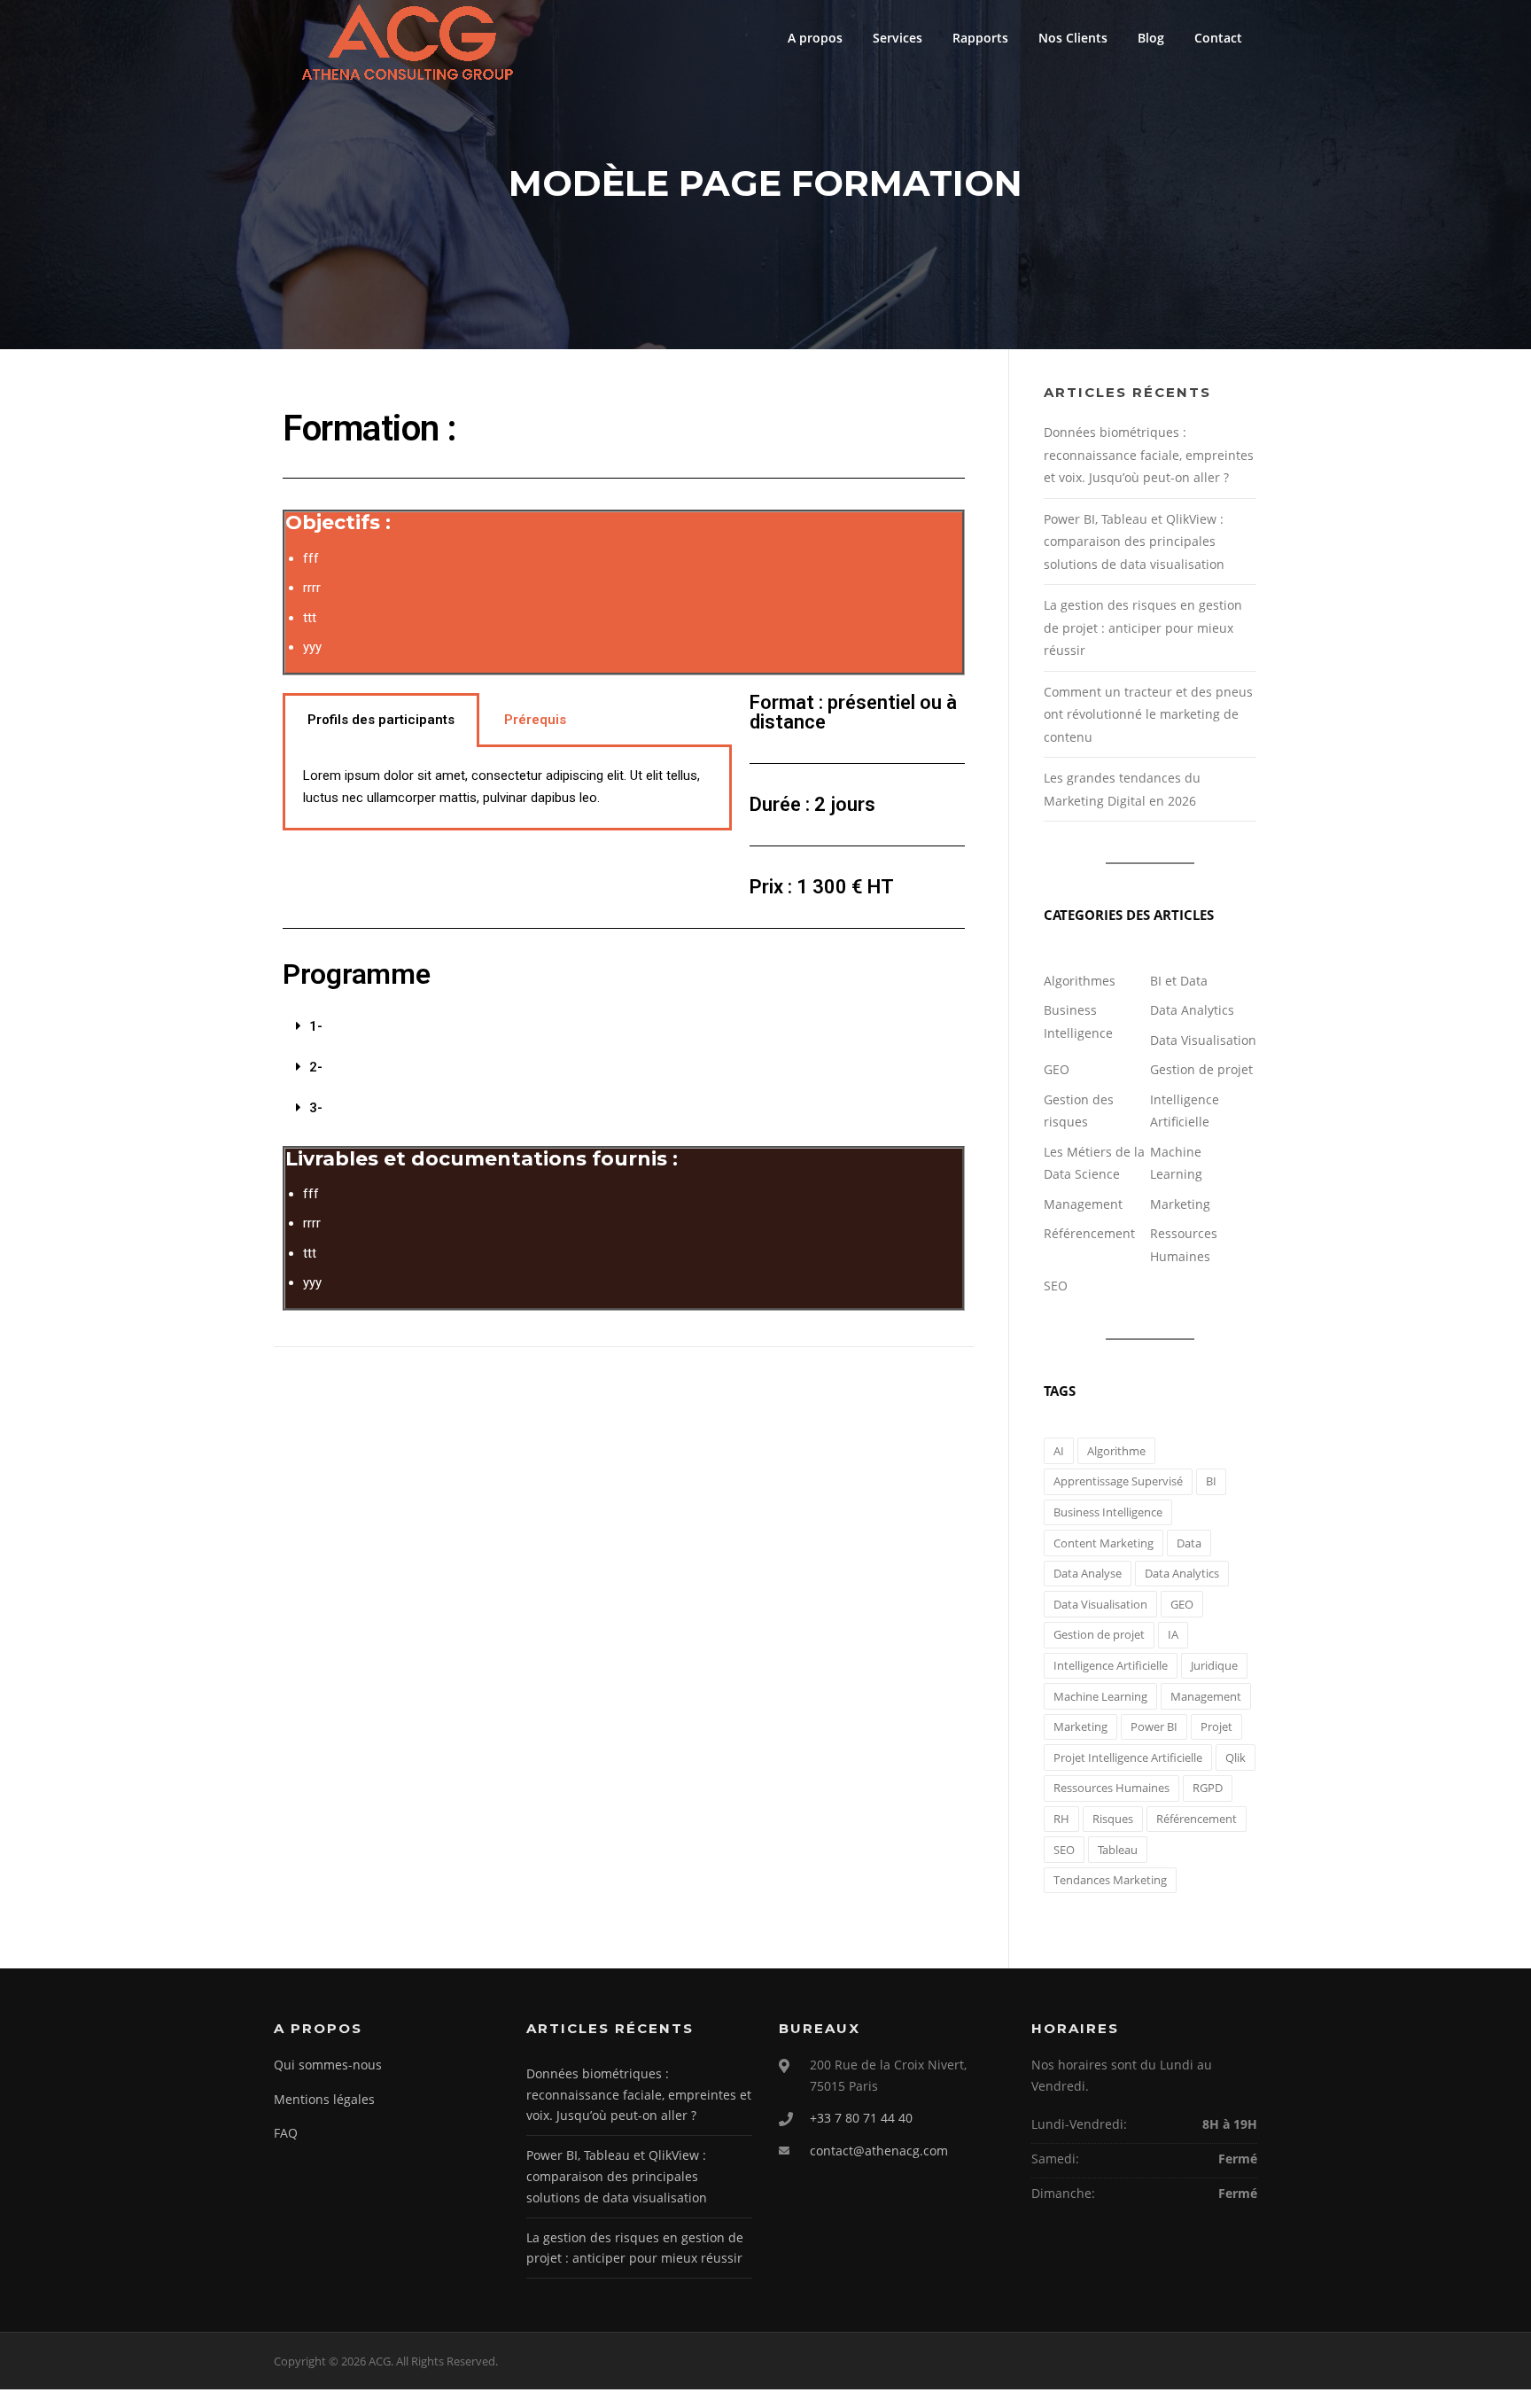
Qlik (1236, 1757)
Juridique (1214, 1665)
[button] (624, 1026)
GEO (1057, 1069)
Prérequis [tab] (535, 720)
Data (1189, 1543)
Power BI (1154, 1726)
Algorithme (1116, 1451)
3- (316, 1108)
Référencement (1089, 1233)
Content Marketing (1104, 1543)
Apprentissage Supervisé (1118, 1481)
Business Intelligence (1108, 1512)
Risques (1113, 1819)
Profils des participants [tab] (381, 720)
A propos (815, 38)
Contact (1218, 38)
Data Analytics (1192, 1010)
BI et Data (1179, 981)
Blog (1151, 38)
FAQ (286, 2133)
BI (1211, 1481)
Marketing (1180, 1204)
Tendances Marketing (1110, 1880)
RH (1061, 1819)
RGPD (1208, 1788)
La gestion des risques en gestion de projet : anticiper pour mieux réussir (1143, 627)
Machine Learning (1100, 1696)
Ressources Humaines (1111, 1788)
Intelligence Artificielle (1111, 1665)
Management (1083, 1204)
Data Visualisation (1203, 1040)
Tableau (1118, 1850)
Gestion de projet (1201, 1069)
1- (316, 1026)
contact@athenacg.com (879, 2151)
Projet (1216, 1726)
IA (1173, 1634)
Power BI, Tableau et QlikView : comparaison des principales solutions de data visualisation (1134, 542)
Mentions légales (324, 2099)
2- (316, 1067)
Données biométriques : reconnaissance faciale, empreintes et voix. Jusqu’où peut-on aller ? (1149, 455)
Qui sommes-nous (328, 2065)
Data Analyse (1088, 1573)
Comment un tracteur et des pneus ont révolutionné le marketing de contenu (1148, 714)
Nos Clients (1073, 38)
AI (1059, 1451)
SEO (1056, 1286)
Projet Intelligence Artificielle (1128, 1757)
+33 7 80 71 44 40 (861, 2118)
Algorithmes (1080, 981)
